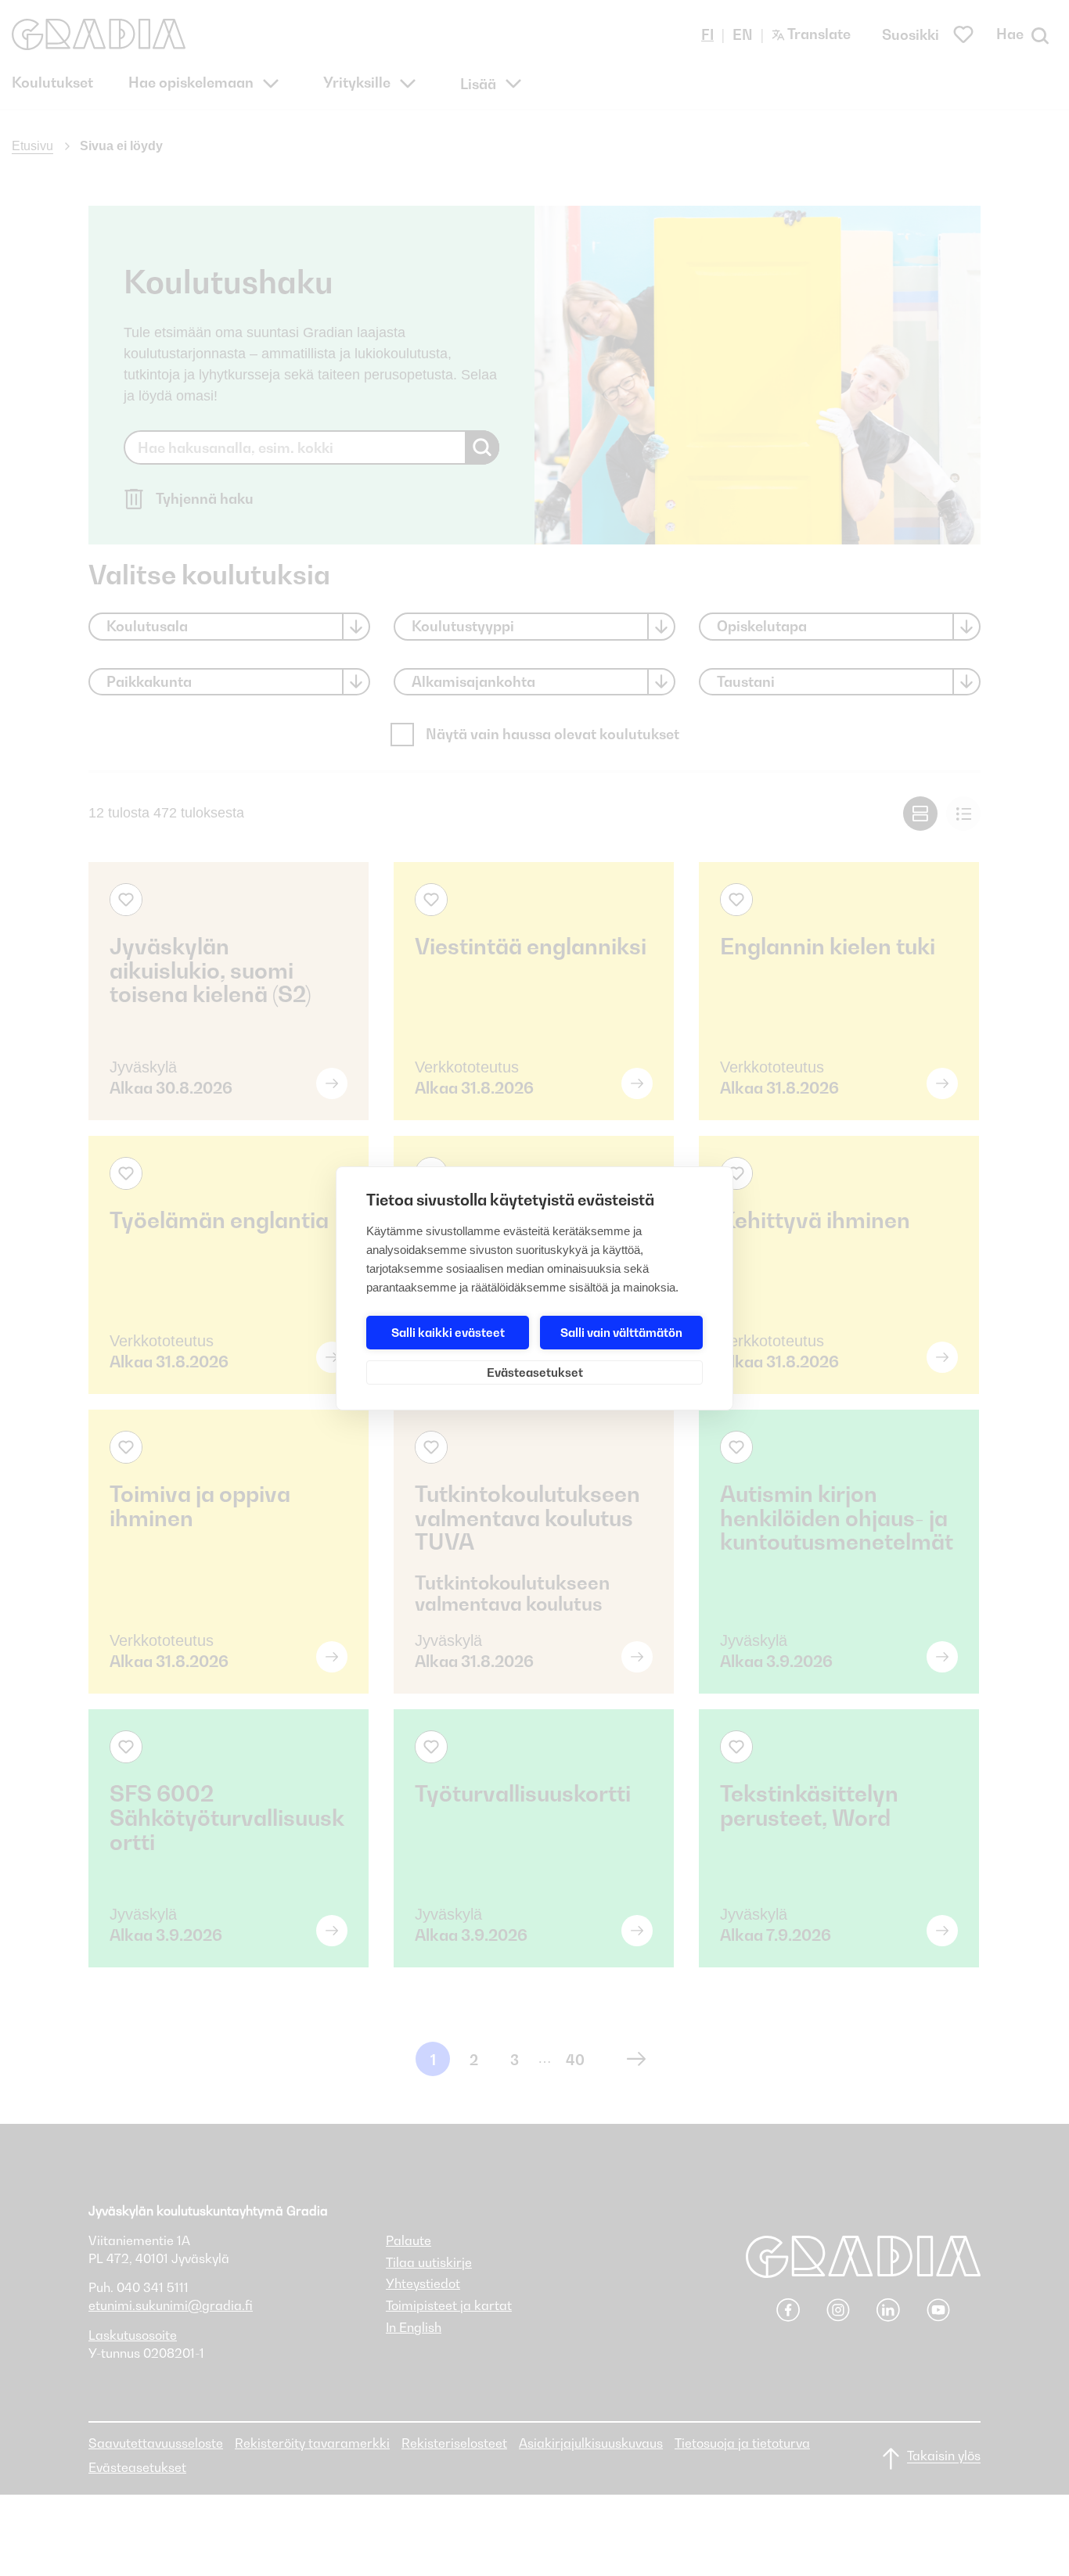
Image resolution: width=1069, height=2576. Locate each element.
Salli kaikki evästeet (448, 1332)
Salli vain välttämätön (621, 1332)
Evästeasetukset (535, 1372)
